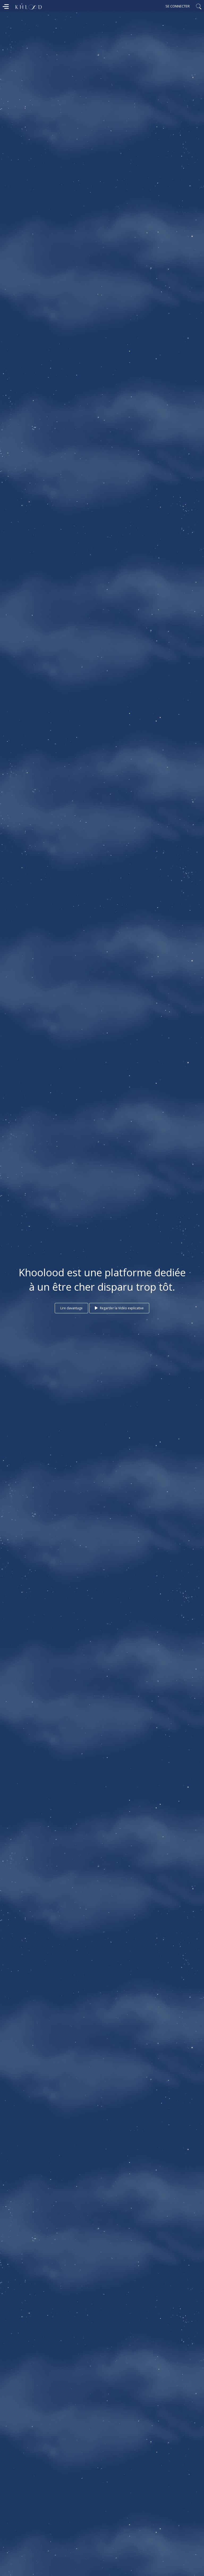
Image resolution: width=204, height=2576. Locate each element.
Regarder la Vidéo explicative (121, 1308)
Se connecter (178, 6)
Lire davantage (71, 1308)
